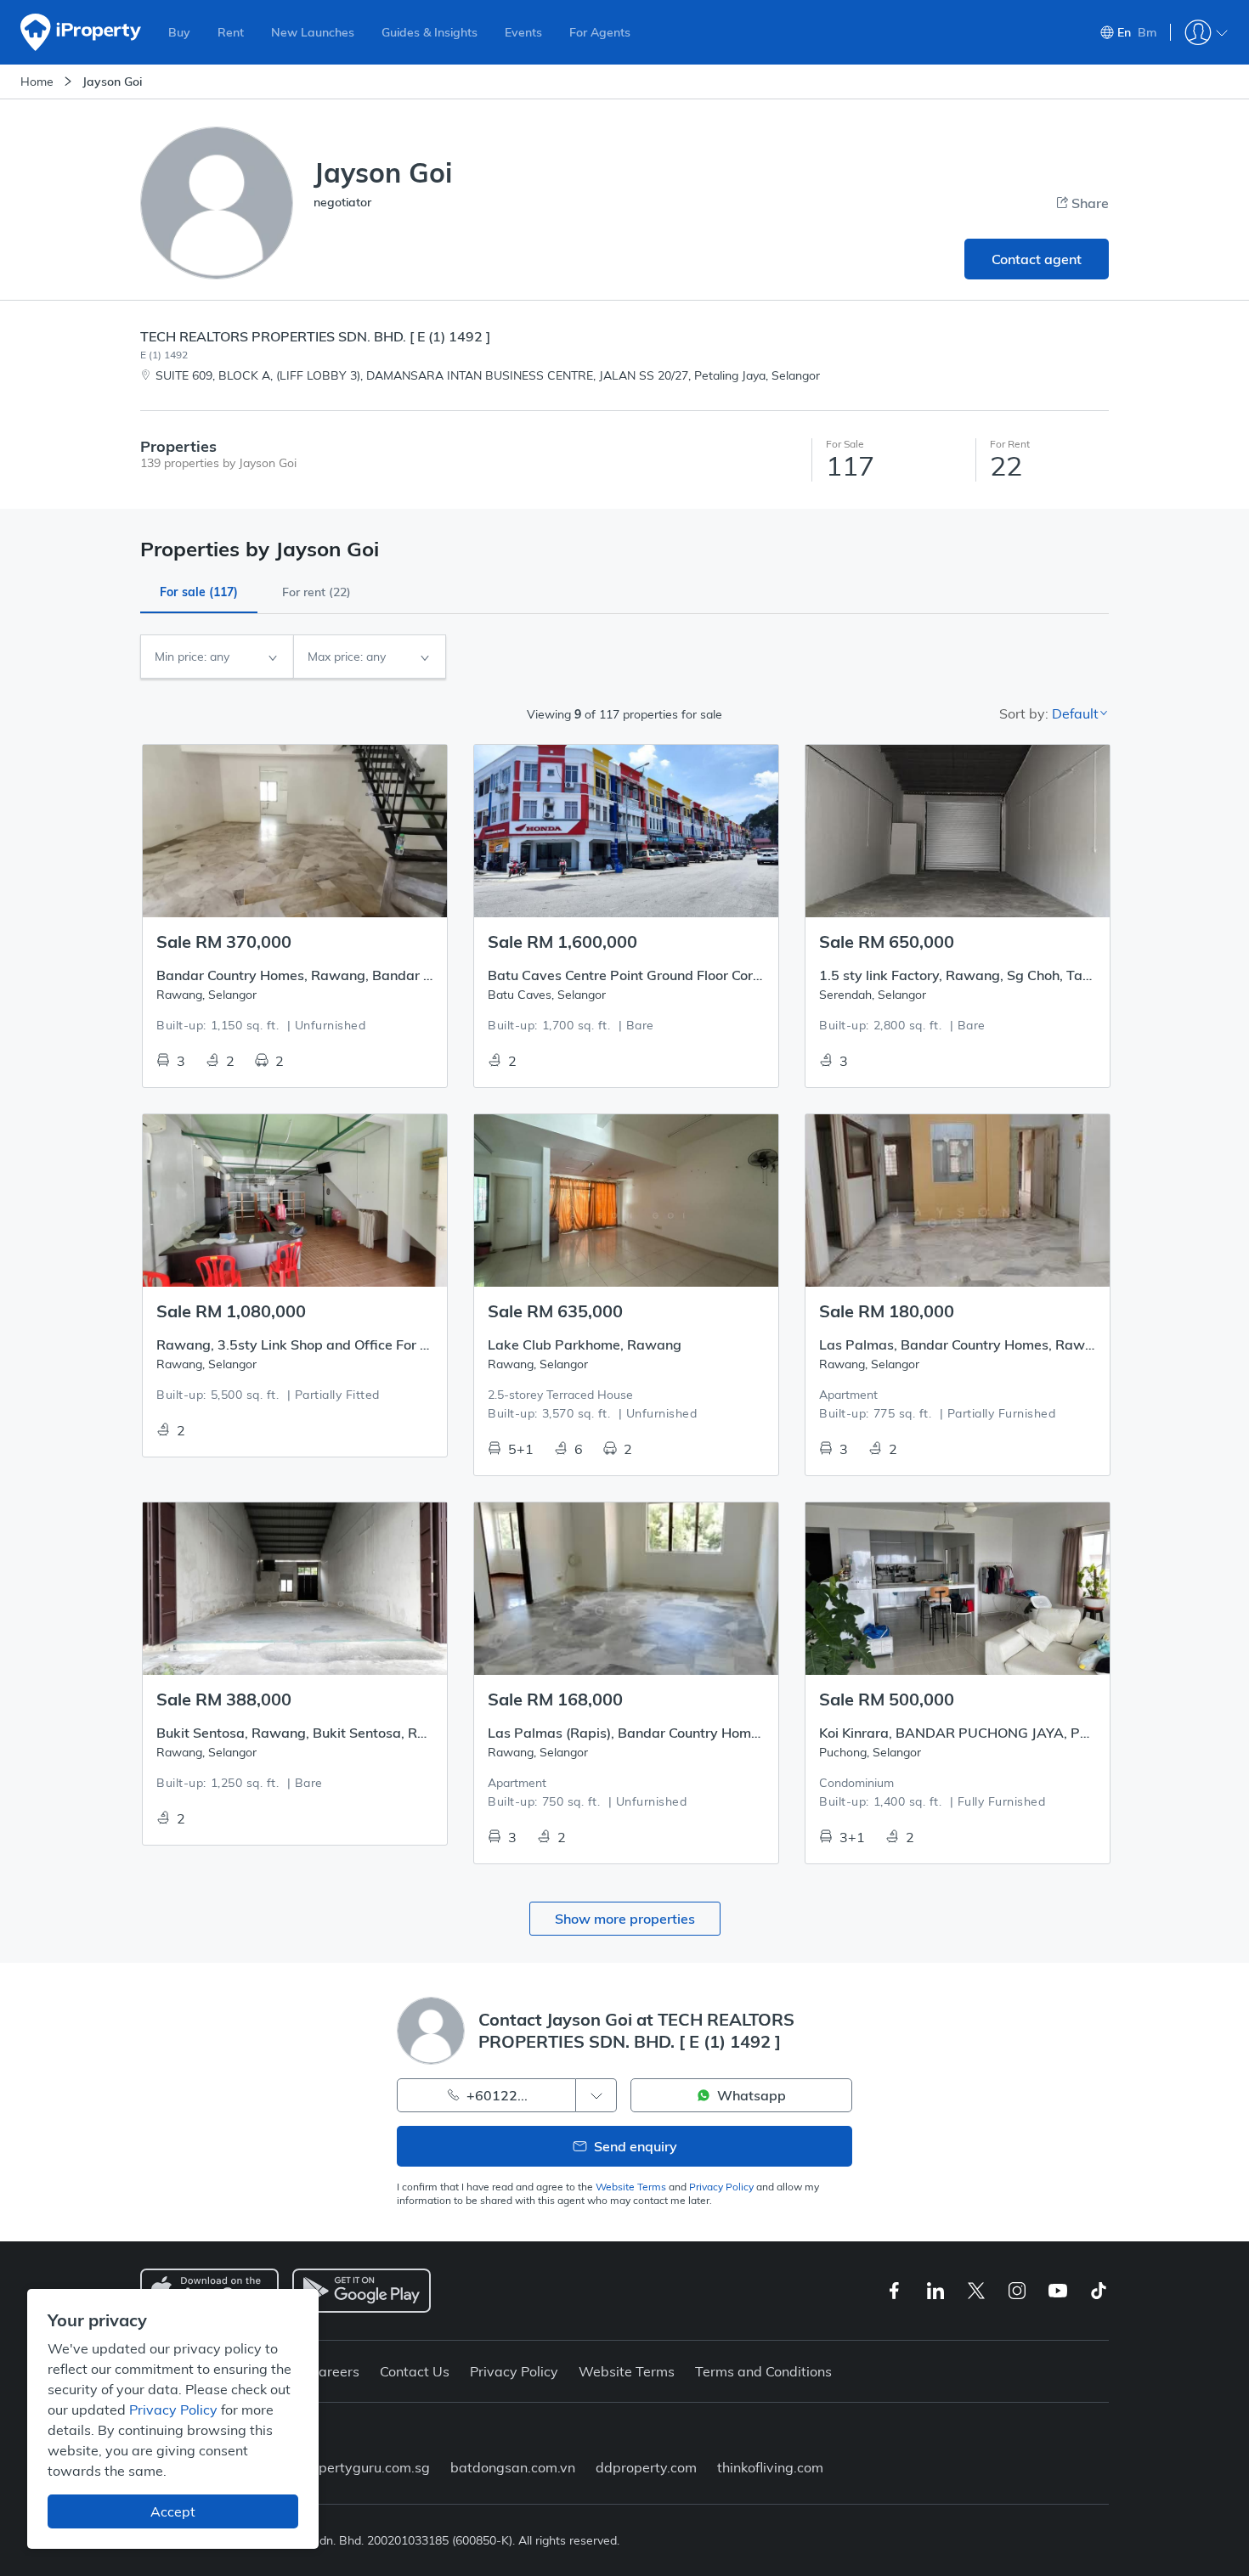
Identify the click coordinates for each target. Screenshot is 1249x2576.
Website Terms (631, 2187)
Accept (173, 2511)
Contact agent (1037, 259)
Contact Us (415, 2371)
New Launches (313, 32)
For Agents (600, 32)
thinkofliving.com (770, 2467)
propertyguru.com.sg (364, 2467)
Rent (231, 32)
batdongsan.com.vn (513, 2467)
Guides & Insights (430, 32)
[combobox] (217, 657)
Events (523, 32)
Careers (334, 2371)
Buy (179, 32)
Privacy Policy (721, 2187)
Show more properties (625, 1919)
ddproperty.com (646, 2467)
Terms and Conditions (763, 2371)
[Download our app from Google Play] (362, 2291)
